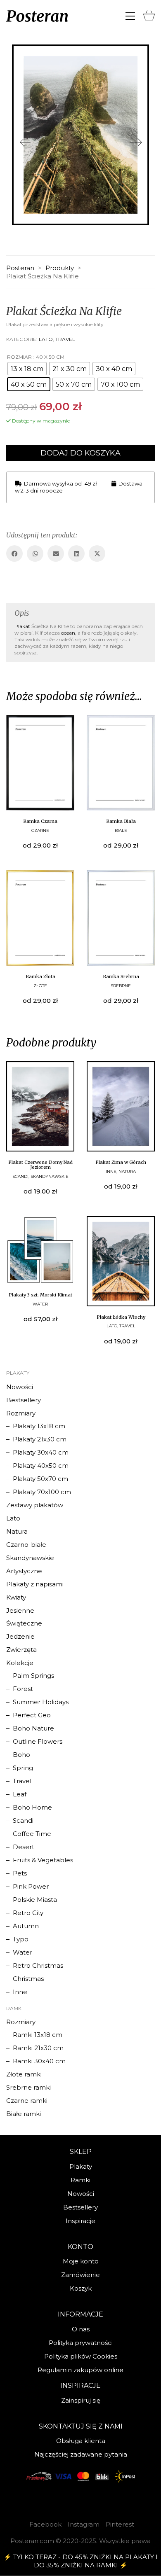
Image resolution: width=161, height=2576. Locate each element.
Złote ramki (24, 2074)
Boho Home (32, 1807)
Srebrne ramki (28, 2087)
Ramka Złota (40, 976)
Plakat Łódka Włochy (121, 1317)
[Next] (136, 143)
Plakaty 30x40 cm (41, 1452)
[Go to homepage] (37, 16)
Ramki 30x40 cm (39, 2061)
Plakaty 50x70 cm (40, 1479)
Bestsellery (24, 1400)
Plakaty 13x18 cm (39, 1426)
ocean (68, 633)
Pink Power (31, 1886)
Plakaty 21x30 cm (40, 1439)
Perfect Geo (32, 1715)
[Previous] (25, 143)
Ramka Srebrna (121, 976)
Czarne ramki (27, 2101)
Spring (23, 1768)
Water (40, 1304)
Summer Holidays (41, 1702)
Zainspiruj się (81, 2400)
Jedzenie (20, 1636)
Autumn (26, 1926)
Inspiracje (80, 2221)
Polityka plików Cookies (81, 2356)
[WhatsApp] (35, 554)
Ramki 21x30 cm (38, 2048)
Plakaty (81, 2166)
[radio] (27, 369)
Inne (111, 1171)
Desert (24, 1847)
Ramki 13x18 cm (38, 2035)
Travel (65, 339)
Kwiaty (16, 1597)
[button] (130, 16)
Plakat (22, 626)
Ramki (80, 2180)
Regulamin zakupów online (80, 2370)
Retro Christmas (38, 1965)
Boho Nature (33, 1728)
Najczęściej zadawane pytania (81, 2454)
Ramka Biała (121, 821)
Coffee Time (32, 1834)
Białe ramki (24, 2114)
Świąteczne (24, 1623)
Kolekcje (20, 1663)
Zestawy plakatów (35, 1505)
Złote (40, 986)
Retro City (28, 1913)
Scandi (20, 1176)
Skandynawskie (50, 1176)
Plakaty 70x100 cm (42, 1492)
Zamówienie (80, 2275)
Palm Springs (33, 1676)
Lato (46, 339)
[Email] (56, 554)
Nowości (20, 1387)
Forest (23, 1689)
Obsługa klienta (81, 2441)
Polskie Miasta (35, 1900)
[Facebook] (14, 554)
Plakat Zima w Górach (121, 1162)
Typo (21, 1939)
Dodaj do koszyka (80, 453)
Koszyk (81, 2288)
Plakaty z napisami (35, 1584)
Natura (127, 1171)
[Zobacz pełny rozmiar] (19, 57)
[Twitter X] (97, 554)
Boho (21, 1755)
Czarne (40, 830)
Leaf (20, 1794)
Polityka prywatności (81, 2343)
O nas (81, 2329)
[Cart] (149, 14)
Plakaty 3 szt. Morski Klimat (40, 1295)
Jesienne (20, 1610)
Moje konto (81, 2261)
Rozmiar (19, 357)
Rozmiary (21, 1413)
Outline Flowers (38, 1741)
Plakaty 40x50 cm (41, 1465)
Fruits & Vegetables (43, 1860)
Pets (20, 1873)
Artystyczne (24, 1571)
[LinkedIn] (76, 554)
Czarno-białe (26, 1545)
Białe (121, 830)
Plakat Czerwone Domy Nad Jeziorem (40, 1165)
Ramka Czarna (40, 821)
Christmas (28, 1979)
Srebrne (121, 986)
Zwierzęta (21, 1650)
